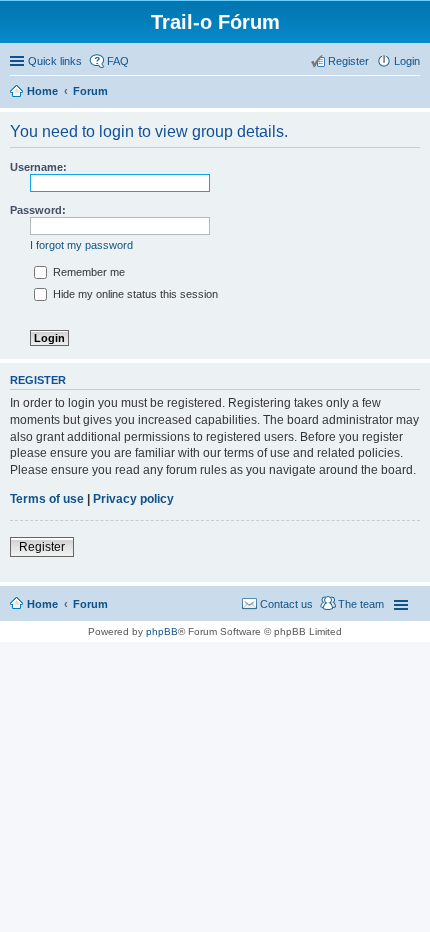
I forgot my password (81, 245)
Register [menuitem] (348, 61)
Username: (38, 167)
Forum (90, 604)
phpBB (162, 631)
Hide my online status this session (134, 294)
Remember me (87, 272)
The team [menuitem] (361, 604)
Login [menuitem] (407, 61)
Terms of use (47, 499)
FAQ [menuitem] (118, 61)
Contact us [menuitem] (286, 604)
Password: (38, 210)
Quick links (55, 61)
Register (42, 547)
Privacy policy (133, 499)
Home (42, 604)
